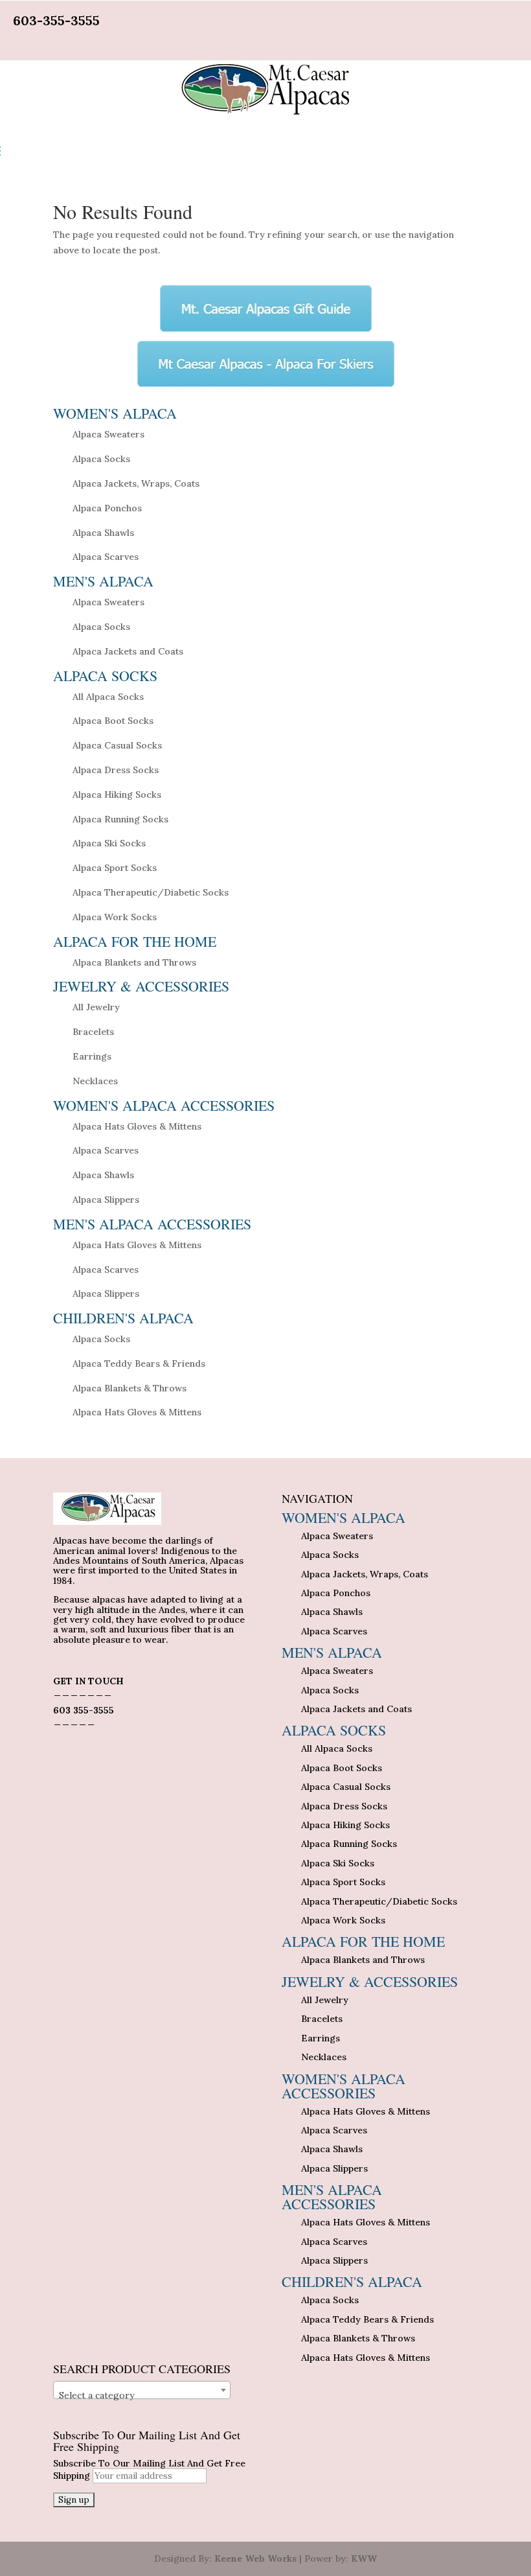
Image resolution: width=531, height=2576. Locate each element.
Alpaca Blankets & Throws (130, 1388)
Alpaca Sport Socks (115, 868)
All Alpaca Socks (108, 697)
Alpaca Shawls (103, 533)
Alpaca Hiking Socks (117, 795)
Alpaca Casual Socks (117, 745)
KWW (364, 2559)
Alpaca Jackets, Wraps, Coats (136, 483)
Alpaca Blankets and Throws (134, 962)
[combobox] (142, 2390)
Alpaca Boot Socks (113, 721)
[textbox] (142, 2395)
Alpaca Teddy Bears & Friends (139, 1363)
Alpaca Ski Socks (109, 843)
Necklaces (95, 1081)
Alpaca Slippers (106, 1200)
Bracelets (93, 1032)
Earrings (92, 1056)
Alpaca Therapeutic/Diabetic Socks (151, 892)
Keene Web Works (255, 2559)
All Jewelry (96, 1007)
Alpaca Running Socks (120, 819)
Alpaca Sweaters (108, 434)
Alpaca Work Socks (115, 917)
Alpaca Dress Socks (116, 770)
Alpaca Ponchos (107, 508)
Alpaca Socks (101, 459)
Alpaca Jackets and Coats (128, 651)
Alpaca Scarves (106, 557)
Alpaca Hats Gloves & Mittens (137, 1126)
